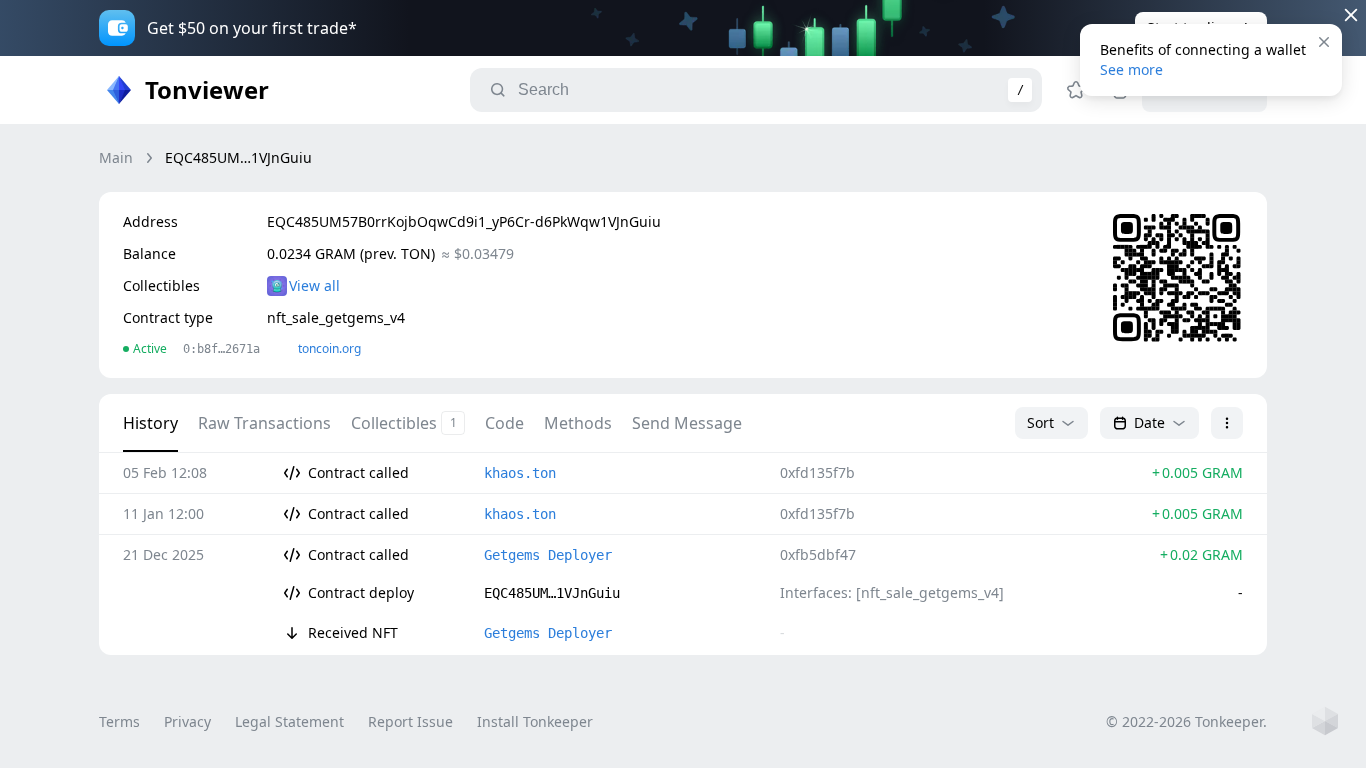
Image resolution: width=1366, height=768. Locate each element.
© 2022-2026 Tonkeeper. (1186, 721)
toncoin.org (329, 348)
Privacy (187, 721)
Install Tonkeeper (535, 721)
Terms (119, 721)
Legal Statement (289, 721)
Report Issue (410, 721)
